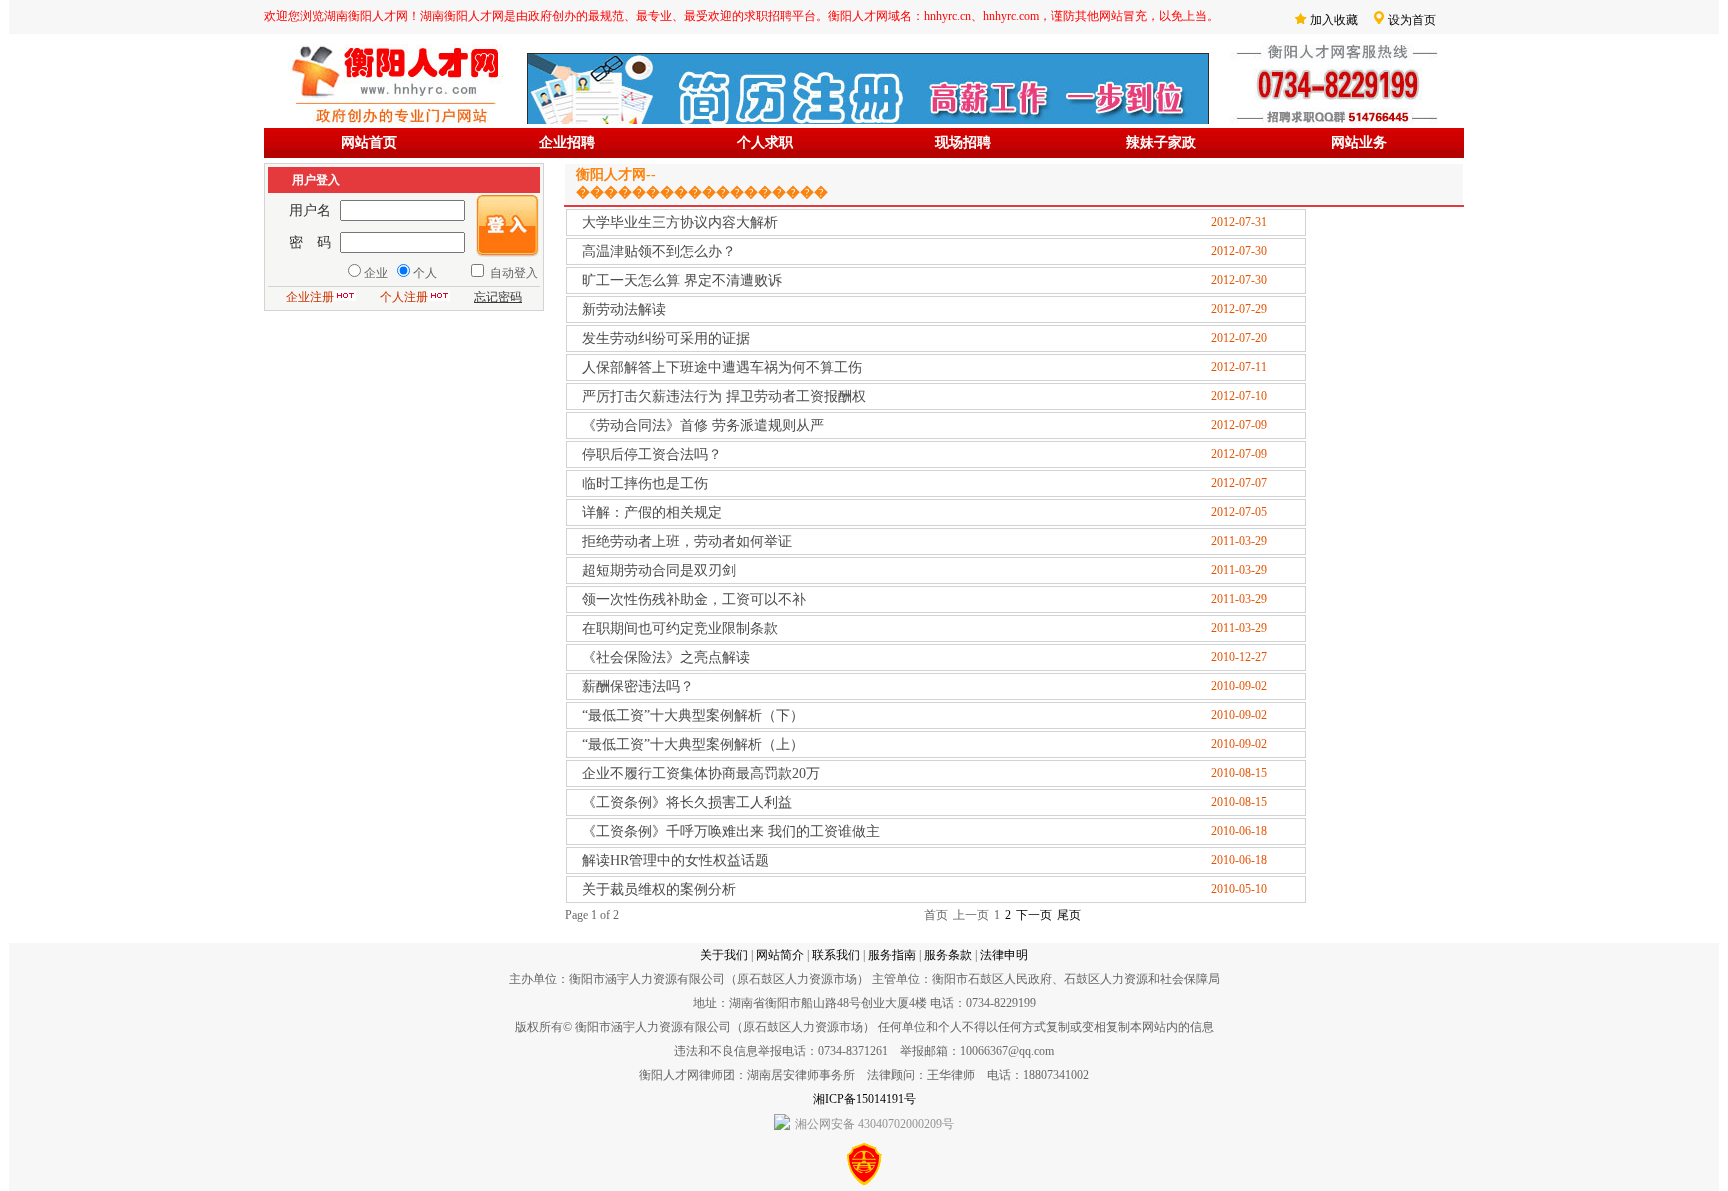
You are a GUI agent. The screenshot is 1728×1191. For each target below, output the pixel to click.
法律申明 (1004, 955)
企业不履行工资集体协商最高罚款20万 (701, 773)
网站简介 (780, 955)
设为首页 (1412, 20)
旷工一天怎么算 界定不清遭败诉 (682, 280)
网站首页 (369, 142)
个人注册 (404, 297)
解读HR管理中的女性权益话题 (675, 860)
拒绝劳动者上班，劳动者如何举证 (687, 541)
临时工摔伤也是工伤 (645, 483)
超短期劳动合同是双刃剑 (659, 570)
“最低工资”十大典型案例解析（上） (693, 744)
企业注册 (310, 297)
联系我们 (836, 955)
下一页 (1034, 915)
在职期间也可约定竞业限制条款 (680, 628)
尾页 (1069, 915)
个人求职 (765, 142)
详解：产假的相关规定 (652, 512)
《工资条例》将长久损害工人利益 (687, 802)
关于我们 (724, 955)
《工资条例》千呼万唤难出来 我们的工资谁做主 (731, 831)
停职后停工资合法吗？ (652, 454)
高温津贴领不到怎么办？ (659, 251)
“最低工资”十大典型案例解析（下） (693, 715)
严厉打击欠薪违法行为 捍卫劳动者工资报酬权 (724, 396)
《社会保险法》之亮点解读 (666, 657)
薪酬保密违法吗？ (638, 686)
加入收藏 (1334, 20)
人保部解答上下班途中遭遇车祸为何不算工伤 (722, 367)
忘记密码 (498, 297)
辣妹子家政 (1161, 142)
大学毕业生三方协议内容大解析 (680, 222)
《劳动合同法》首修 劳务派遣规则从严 (703, 425)
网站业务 (1359, 142)
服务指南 (892, 955)
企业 (376, 273)
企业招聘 (567, 142)
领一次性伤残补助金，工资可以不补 (694, 599)
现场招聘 (963, 142)
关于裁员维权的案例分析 (659, 889)
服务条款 (948, 955)
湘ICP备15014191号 (864, 1099)
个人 (425, 273)
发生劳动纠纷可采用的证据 (666, 338)
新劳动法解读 (624, 309)
